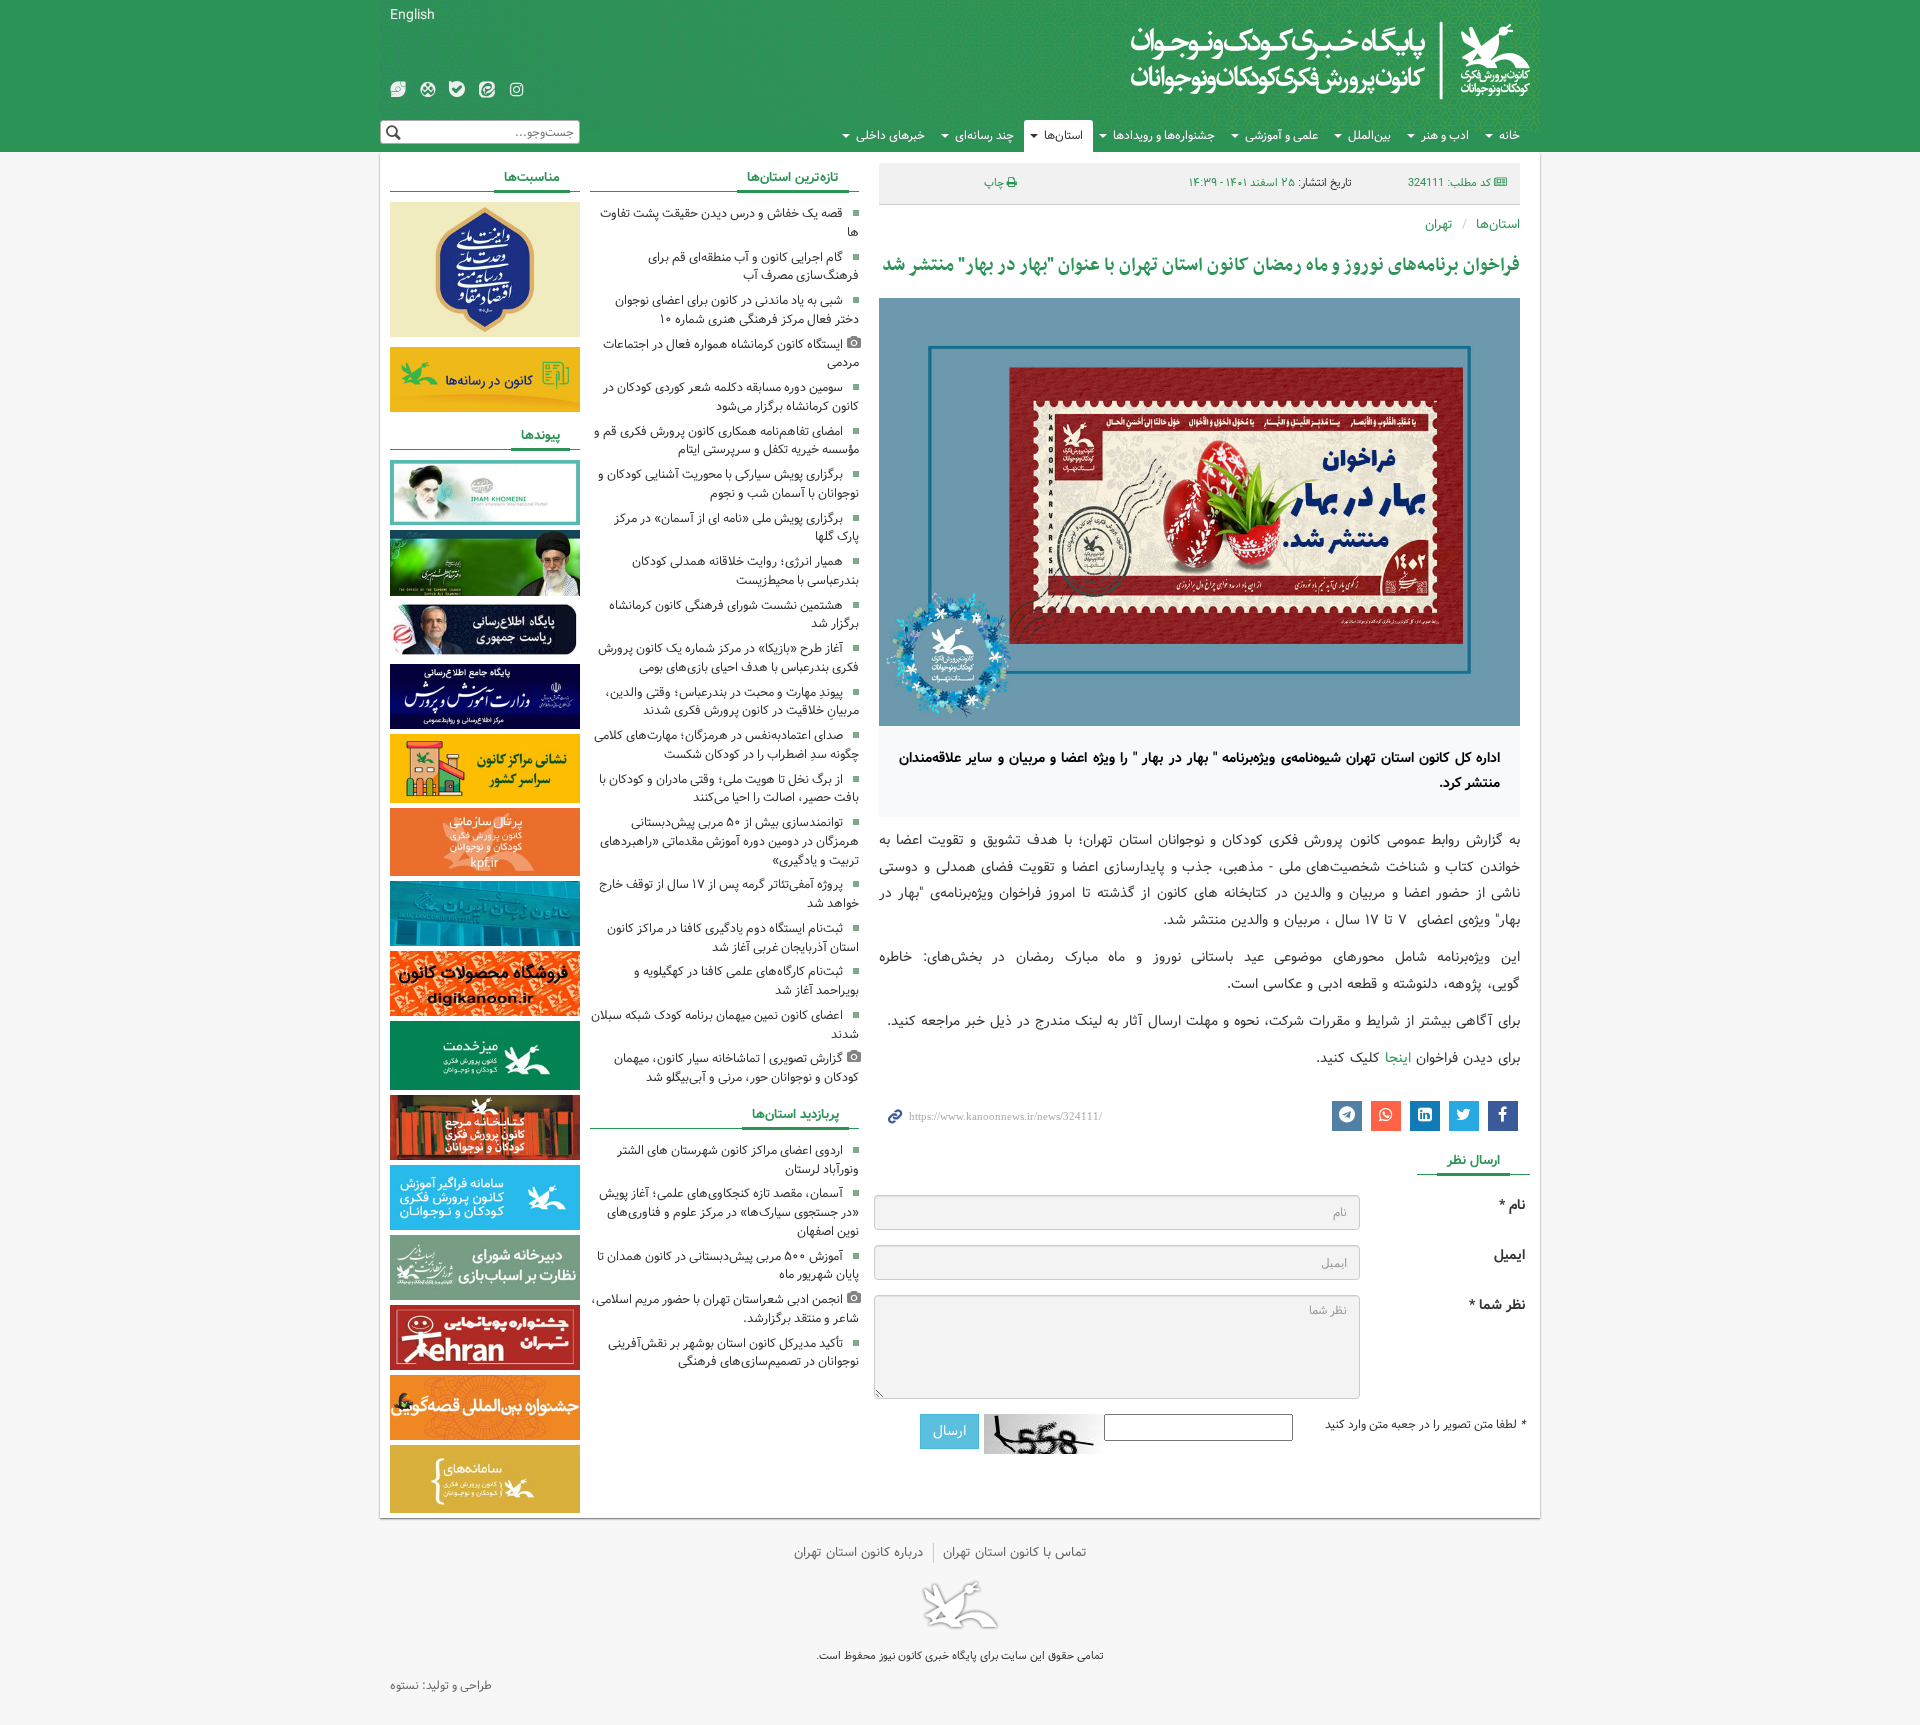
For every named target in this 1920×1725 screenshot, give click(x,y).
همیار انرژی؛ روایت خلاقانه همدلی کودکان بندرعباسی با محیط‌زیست (745, 571)
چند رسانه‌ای (984, 135)
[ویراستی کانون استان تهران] (398, 91)
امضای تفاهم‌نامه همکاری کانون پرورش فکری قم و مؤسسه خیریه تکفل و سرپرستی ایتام (726, 441)
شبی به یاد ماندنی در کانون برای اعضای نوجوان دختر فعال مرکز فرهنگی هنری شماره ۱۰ (737, 310)
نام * (1512, 1205)
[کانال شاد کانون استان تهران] (428, 91)
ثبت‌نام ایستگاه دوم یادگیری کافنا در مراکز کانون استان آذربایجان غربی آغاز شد (733, 938)
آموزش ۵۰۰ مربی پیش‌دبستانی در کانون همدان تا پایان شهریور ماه (728, 1266)
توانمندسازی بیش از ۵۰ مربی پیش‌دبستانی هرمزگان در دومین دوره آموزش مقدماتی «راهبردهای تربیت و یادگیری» (729, 841)
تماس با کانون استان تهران (1015, 1552)
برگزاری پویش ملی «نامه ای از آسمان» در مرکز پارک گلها (736, 528)
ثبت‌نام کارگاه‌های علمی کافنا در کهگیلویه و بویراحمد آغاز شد (746, 981)
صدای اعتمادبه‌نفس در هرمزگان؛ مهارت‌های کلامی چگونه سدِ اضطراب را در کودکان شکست (726, 745)
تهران (1439, 224)
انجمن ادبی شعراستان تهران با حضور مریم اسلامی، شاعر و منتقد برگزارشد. (725, 1309)
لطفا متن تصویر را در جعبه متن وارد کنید (1425, 1425)
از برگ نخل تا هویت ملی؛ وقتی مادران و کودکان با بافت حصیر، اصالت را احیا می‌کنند (729, 789)
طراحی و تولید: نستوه (441, 1685)
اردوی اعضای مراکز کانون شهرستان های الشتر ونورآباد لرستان (738, 1160)
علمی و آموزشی (1281, 135)
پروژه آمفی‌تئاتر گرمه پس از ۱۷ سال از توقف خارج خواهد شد (729, 894)
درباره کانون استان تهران (858, 1552)
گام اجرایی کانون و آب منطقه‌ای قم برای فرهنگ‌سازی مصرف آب (753, 267)
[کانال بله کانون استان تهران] (457, 91)
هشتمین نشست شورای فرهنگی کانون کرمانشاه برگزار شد (734, 615)
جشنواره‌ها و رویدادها (1164, 135)
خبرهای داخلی (890, 135)
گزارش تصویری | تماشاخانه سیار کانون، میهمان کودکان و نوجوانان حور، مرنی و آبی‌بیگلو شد (736, 1068)
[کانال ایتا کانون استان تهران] (487, 91)
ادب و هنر (1445, 135)
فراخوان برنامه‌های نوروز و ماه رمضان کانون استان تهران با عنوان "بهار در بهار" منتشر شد (1201, 265)
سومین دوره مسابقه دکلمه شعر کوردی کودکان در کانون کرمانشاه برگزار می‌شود (731, 397)
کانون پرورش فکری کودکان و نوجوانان (1295, 60)
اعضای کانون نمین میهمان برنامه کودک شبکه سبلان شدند (725, 1025)
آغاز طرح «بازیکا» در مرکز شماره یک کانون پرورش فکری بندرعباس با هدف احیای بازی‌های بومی (728, 658)
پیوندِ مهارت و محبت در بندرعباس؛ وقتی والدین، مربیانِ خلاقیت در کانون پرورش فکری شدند (732, 702)
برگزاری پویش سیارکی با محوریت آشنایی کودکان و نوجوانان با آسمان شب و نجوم (728, 484)
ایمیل (1509, 1255)
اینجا (1395, 1058)
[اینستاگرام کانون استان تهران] (517, 91)
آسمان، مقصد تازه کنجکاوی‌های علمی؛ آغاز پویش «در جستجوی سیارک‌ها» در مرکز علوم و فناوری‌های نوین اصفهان (729, 1212)
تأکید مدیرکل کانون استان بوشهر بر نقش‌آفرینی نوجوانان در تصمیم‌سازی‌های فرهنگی (733, 1353)
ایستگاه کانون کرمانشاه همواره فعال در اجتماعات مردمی (731, 354)
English (412, 15)
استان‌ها (1063, 135)
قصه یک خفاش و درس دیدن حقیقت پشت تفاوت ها (729, 223)
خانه (1509, 135)
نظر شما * (1497, 1305)
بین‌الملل (1369, 135)
